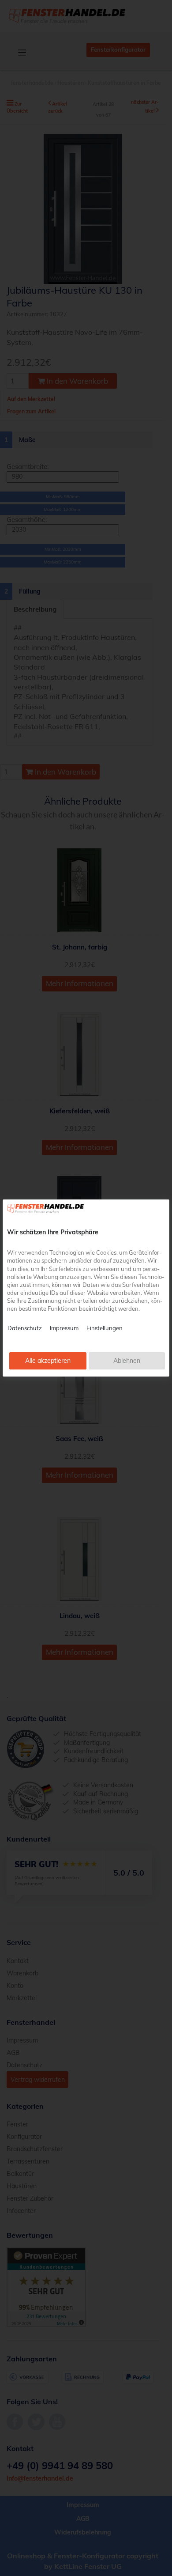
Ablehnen (127, 1361)
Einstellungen (105, 1328)
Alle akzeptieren (48, 1361)
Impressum (64, 1328)
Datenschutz (25, 1328)
